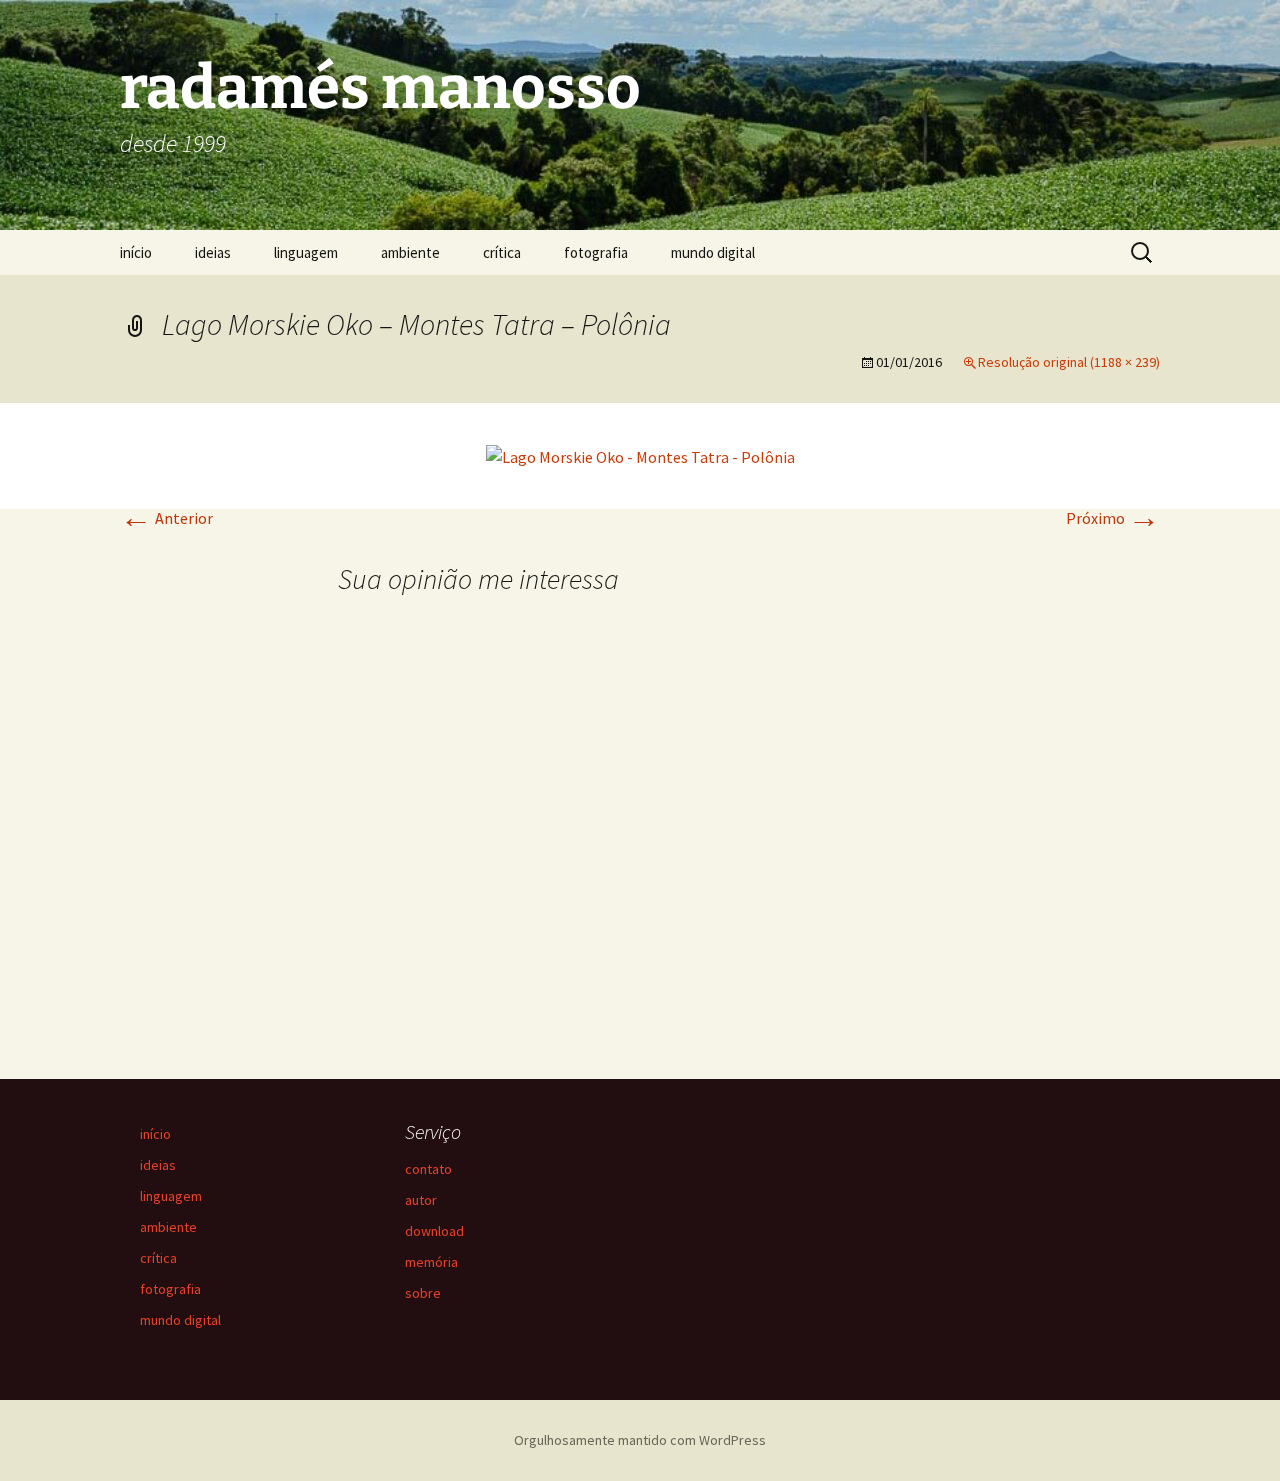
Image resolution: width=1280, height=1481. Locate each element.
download (434, 1231)
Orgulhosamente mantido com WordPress (640, 1440)
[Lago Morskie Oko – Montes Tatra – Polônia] (640, 455)
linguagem (306, 252)
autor (421, 1200)
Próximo (1113, 518)
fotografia (596, 252)
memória (431, 1262)
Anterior (166, 518)
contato (428, 1169)
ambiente (410, 252)
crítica (502, 252)
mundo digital (713, 252)
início (136, 252)
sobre (423, 1293)
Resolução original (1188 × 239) (1069, 362)
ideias (213, 252)
